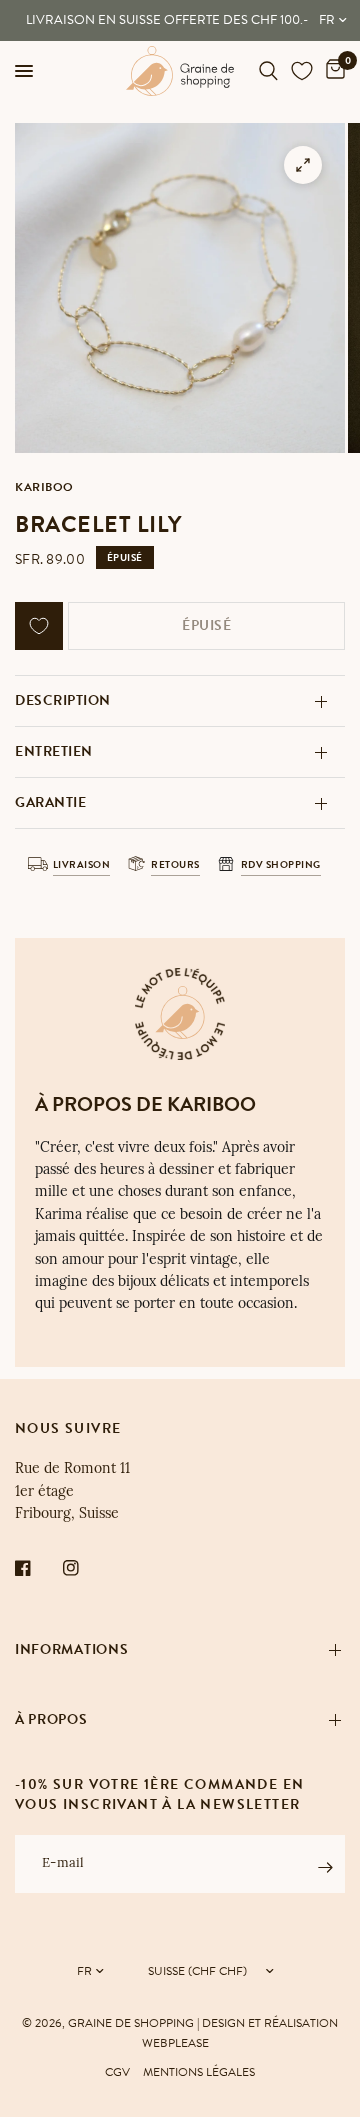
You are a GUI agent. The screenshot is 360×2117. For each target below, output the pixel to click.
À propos (51, 1719)
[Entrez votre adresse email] (325, 1867)
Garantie (50, 802)
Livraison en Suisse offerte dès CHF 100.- (167, 20)
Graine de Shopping (131, 2023)
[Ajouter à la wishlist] (39, 626)
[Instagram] (85, 1568)
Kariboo (44, 487)
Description (63, 700)
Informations (71, 1649)
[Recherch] (268, 71)
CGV (117, 2072)
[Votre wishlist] (302, 71)
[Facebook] (37, 1568)
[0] (332, 71)
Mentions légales (199, 2072)
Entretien (54, 751)
